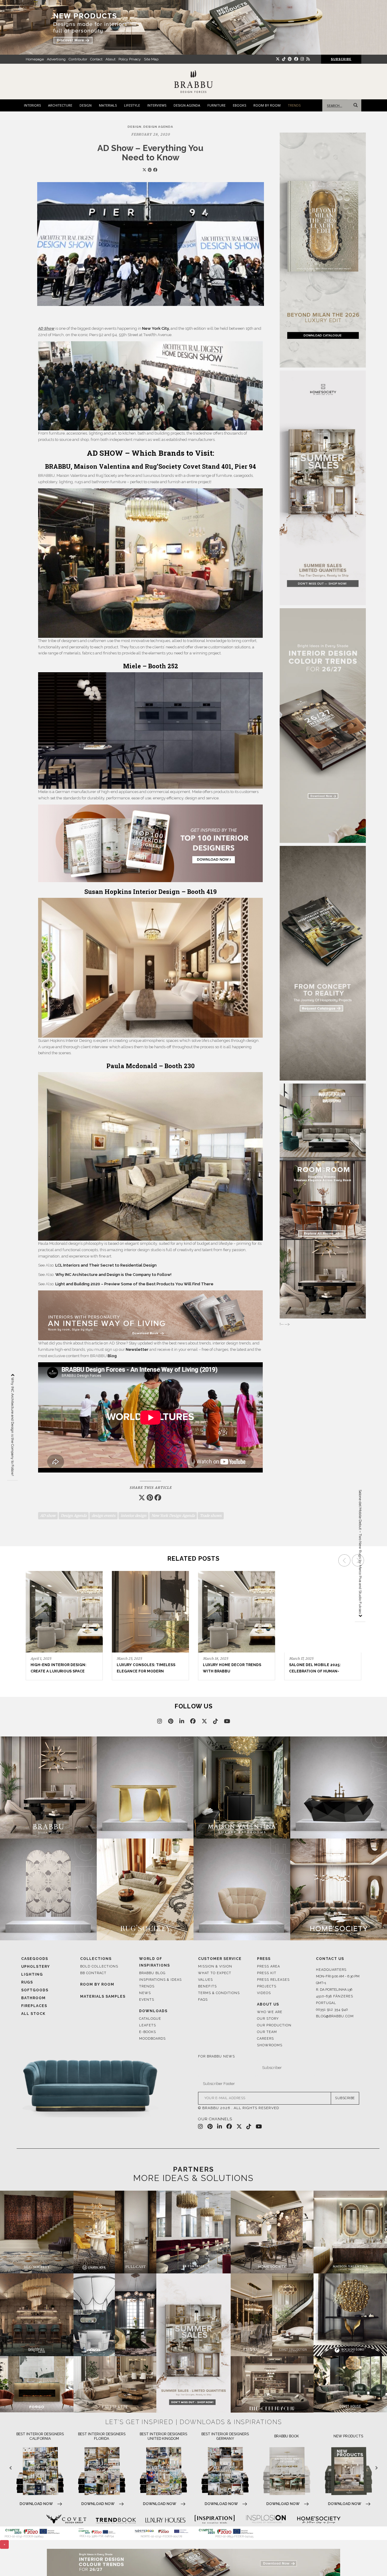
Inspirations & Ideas (160, 1980)
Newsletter (137, 1349)
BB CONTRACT (93, 1973)
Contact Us (330, 1959)
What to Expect (215, 1973)
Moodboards (152, 2039)
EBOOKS (239, 105)
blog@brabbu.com (335, 2016)
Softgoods (35, 1990)
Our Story (268, 2019)
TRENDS (294, 105)
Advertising (56, 59)
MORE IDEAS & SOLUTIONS (193, 2178)
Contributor (78, 59)
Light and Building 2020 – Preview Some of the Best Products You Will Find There (134, 1284)
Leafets (148, 2025)
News (145, 1993)
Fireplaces (34, 2006)
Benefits (207, 1986)
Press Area (268, 1966)
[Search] (354, 105)
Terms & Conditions (219, 1993)
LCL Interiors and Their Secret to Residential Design (106, 1265)
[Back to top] (371, 2560)
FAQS (203, 2000)
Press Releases (273, 1980)
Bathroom (33, 1998)
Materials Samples (103, 1996)
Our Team (267, 2032)
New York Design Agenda (173, 1516)
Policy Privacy (130, 59)
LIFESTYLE (132, 105)
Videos (264, 1993)
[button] (359, 1617)
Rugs (27, 1982)
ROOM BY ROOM (267, 105)
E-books (148, 2032)
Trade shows (211, 1516)
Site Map (151, 59)
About (111, 59)
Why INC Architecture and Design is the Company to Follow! (113, 1275)
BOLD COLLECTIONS (99, 1966)
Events (147, 2000)
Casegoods (35, 1959)
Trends (147, 1986)
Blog (112, 1356)
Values (205, 1980)
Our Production (274, 2025)
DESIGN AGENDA (187, 105)
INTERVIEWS (157, 105)
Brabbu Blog (152, 1973)
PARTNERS (193, 2169)
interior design (133, 1516)
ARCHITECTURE (60, 105)
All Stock (33, 2014)
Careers (265, 2039)
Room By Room (97, 1984)
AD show (48, 1516)
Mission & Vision (215, 1966)
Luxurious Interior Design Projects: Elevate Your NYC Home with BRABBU (318, 1671)
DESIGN (86, 105)
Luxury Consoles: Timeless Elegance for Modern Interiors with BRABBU (60, 1671)
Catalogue (150, 2019)
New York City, (156, 328)
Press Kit (267, 1973)
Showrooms (270, 2045)
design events (104, 1516)
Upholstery (36, 1967)
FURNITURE (216, 105)
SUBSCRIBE (345, 2098)
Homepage (35, 59)
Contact (96, 59)
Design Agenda (74, 1516)
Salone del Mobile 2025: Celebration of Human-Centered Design (229, 1671)
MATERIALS (108, 105)
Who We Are (270, 2012)
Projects (267, 1986)
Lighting (32, 1974)
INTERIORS (32, 105)
